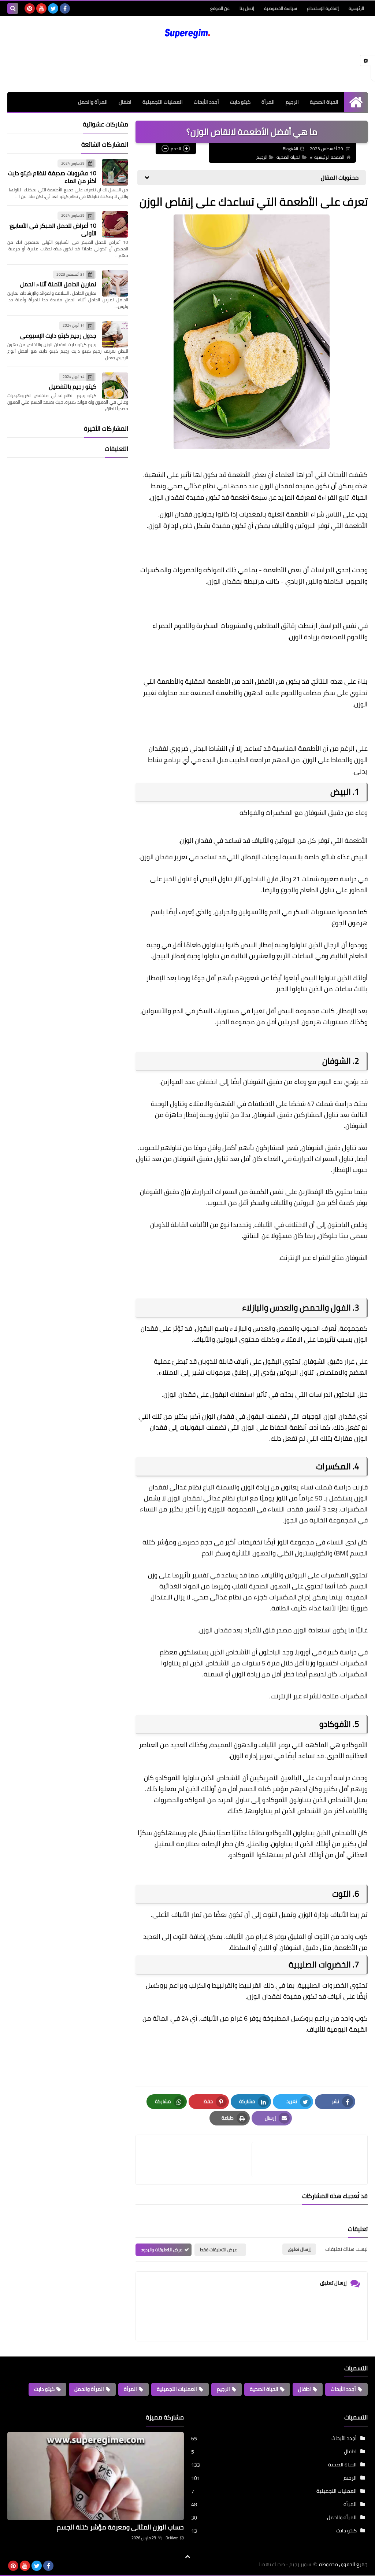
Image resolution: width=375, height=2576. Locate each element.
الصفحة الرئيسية (329, 157)
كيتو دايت (240, 102)
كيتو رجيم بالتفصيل (73, 386)
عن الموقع (220, 8)
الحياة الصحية (324, 102)
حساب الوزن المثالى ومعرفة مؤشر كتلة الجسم (120, 2527)
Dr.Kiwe (172, 2538)
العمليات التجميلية (163, 102)
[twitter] (53, 8)
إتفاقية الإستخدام (323, 8)
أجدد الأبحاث (206, 102)
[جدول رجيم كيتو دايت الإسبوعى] (115, 334)
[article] (197, 2160)
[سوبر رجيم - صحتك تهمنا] (187, 33)
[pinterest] (30, 8)
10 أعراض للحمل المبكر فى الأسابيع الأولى (53, 229)
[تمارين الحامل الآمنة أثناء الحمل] (115, 283)
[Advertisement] (187, 66)
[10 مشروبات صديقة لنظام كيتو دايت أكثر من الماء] (115, 172)
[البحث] (13, 8)
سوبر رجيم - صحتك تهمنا (285, 2564)
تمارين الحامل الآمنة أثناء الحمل (58, 284)
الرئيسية (356, 8)
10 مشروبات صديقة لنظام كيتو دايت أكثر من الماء (52, 177)
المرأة (268, 102)
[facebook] (65, 8)
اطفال (125, 102)
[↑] (187, 2557)
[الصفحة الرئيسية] (356, 102)
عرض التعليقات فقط (218, 2250)
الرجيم (292, 102)
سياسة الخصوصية (281, 8)
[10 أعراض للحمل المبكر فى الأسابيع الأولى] (115, 224)
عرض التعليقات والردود (162, 2250)
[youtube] (41, 8)
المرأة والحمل (93, 102)
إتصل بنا (247, 8)
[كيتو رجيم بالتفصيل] (115, 386)
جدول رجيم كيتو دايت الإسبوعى (58, 335)
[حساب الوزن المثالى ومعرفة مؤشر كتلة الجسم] (96, 2476)
